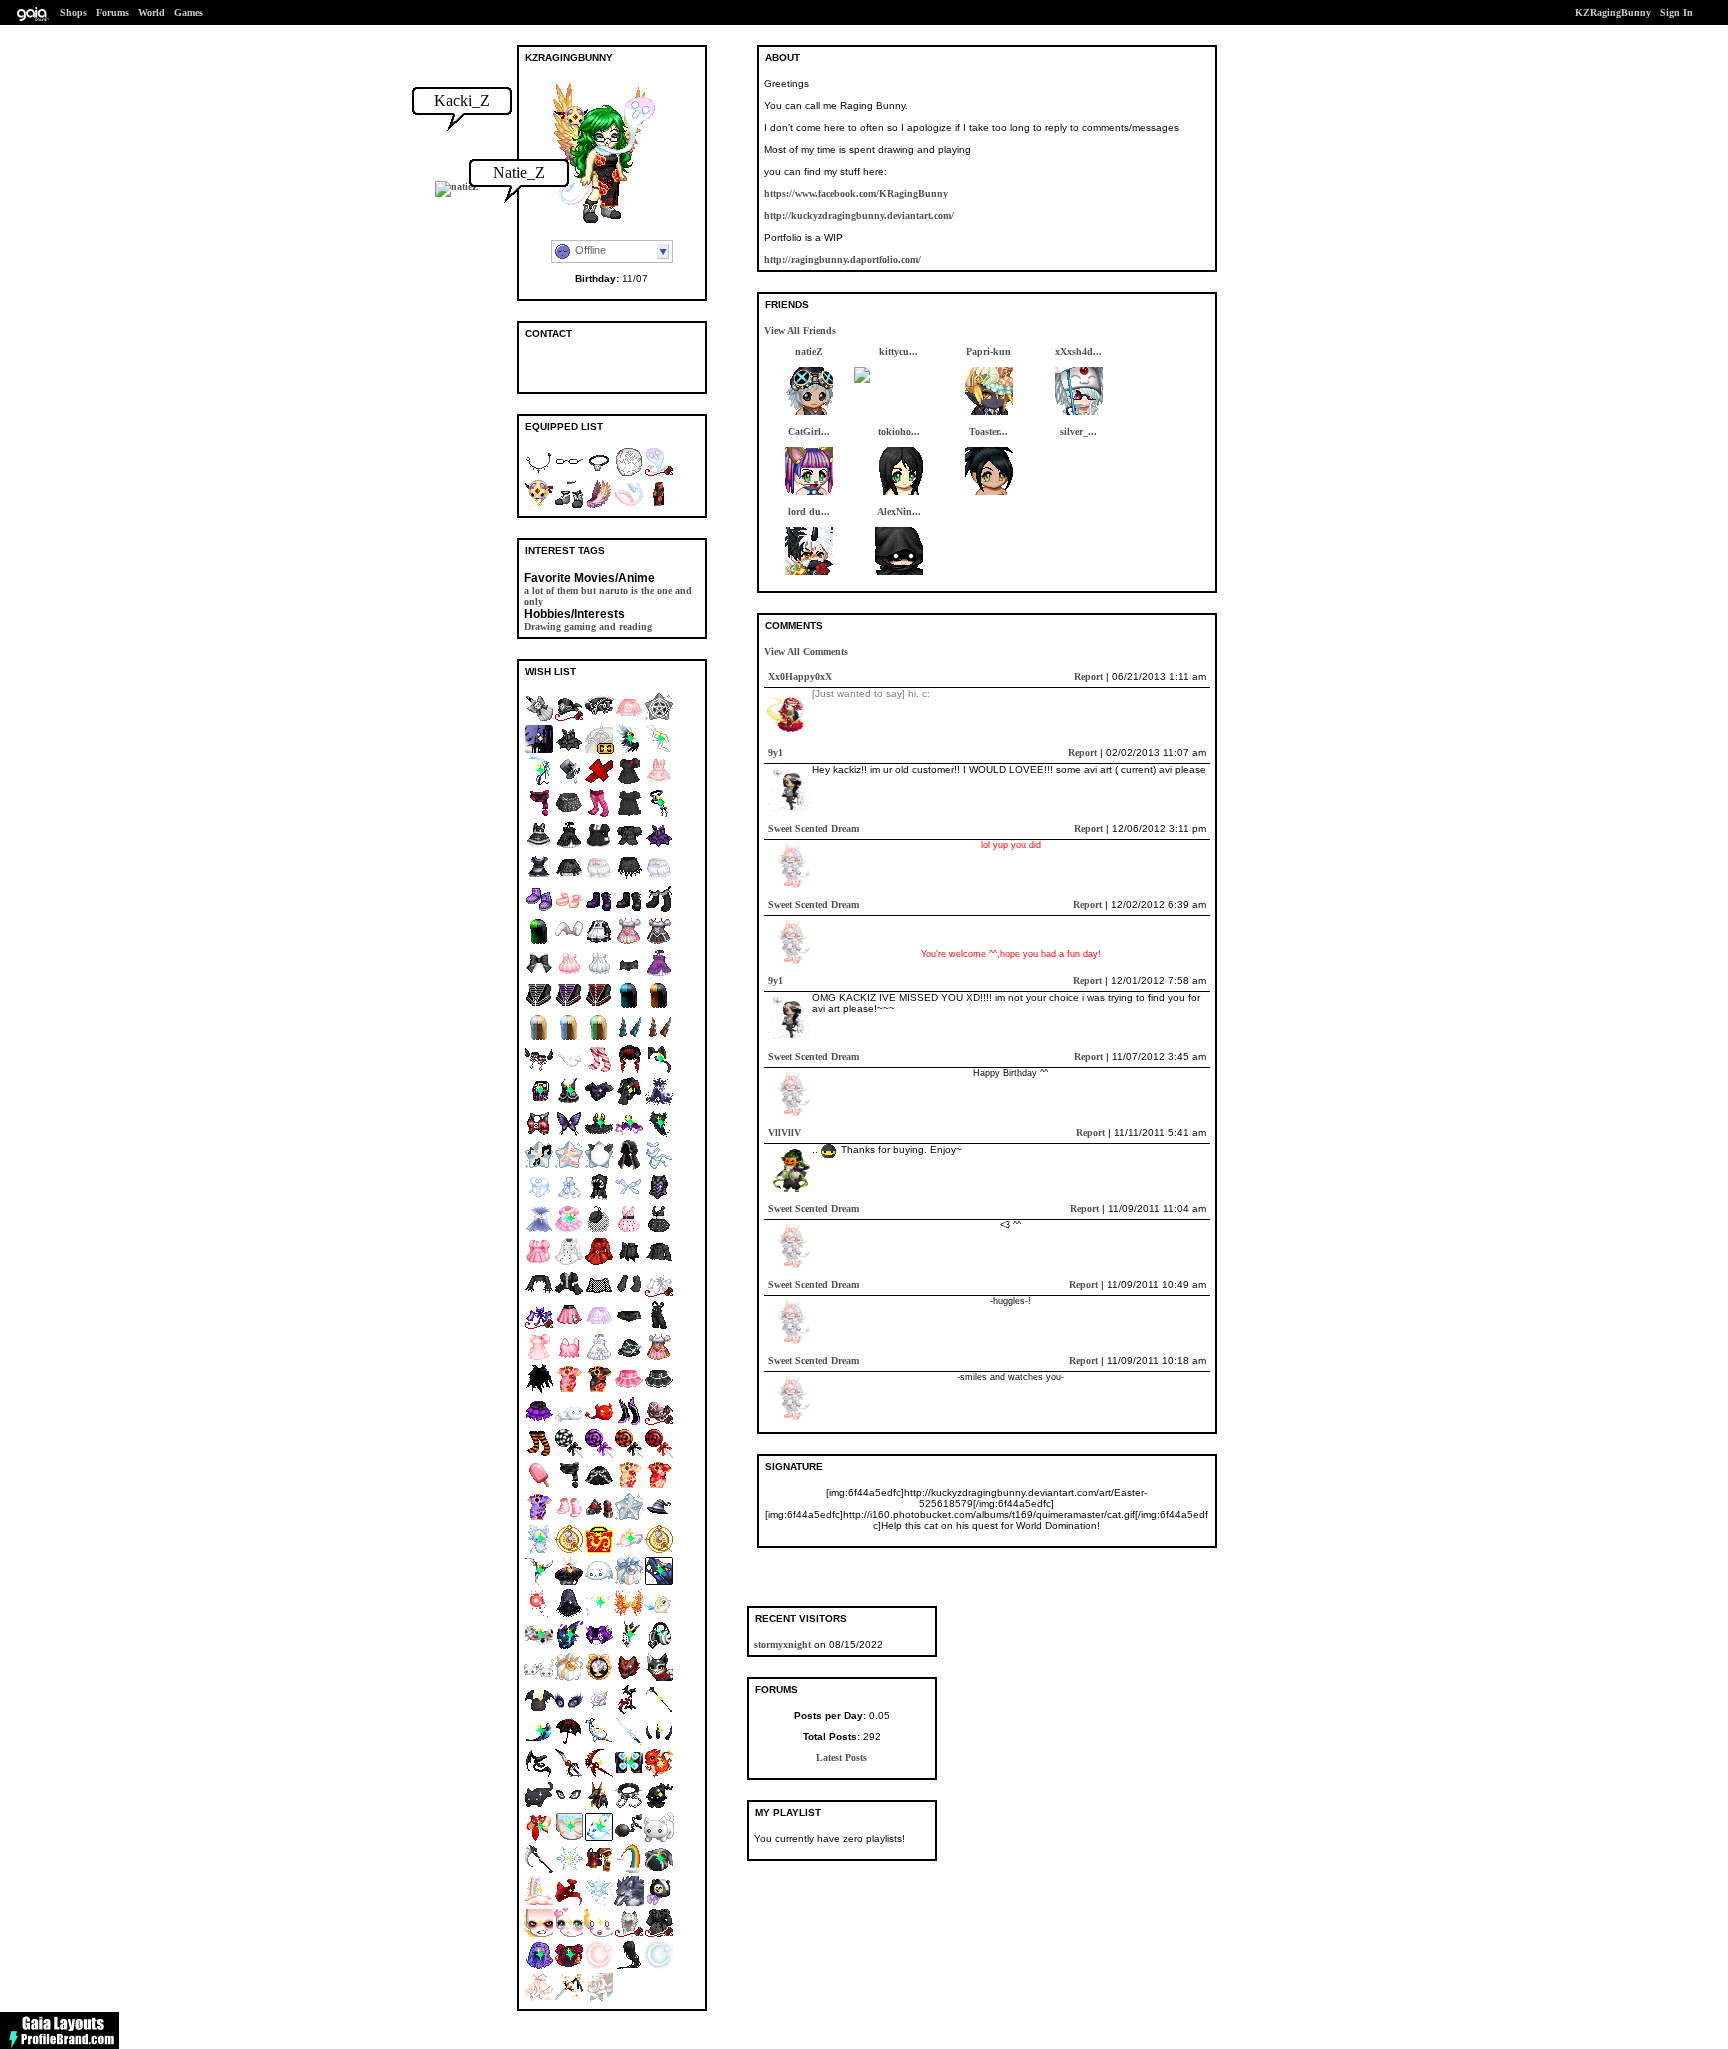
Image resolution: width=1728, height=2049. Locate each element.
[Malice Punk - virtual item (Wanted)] (629, 1102)
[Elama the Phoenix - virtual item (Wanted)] (659, 1614)
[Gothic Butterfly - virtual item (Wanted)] (569, 1134)
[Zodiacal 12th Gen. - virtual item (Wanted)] (569, 1550)
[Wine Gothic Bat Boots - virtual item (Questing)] (599, 910)
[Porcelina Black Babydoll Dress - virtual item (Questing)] (629, 814)
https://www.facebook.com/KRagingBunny (856, 193)
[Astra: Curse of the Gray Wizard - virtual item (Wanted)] (659, 718)
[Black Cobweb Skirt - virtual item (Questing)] (629, 878)
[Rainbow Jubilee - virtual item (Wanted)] (539, 1902)
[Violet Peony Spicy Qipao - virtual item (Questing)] (539, 1518)
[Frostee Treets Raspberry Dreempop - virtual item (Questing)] (539, 1486)
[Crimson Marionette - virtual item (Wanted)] (599, 782)
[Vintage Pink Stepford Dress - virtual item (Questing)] (629, 1230)
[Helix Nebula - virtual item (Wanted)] (569, 1838)
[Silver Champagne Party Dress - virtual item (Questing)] (599, 974)
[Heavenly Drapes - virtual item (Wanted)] (659, 1166)
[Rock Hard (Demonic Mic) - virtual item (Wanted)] (629, 1710)
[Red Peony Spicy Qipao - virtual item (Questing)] (659, 1486)
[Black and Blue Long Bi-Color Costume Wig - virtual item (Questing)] (629, 1006)
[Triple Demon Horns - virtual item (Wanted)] (659, 1742)
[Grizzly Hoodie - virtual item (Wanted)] (599, 1198)
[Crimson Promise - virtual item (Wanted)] (539, 1134)
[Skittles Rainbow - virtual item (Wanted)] (629, 1870)
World (151, 12)
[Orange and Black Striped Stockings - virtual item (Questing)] (539, 1454)
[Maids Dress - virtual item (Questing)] (539, 878)
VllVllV (784, 1132)
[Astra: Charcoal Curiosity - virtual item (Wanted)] (599, 1166)
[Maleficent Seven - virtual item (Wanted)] (599, 1646)
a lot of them (551, 590)
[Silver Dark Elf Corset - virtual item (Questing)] (539, 1006)
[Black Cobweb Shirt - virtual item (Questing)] (539, 1294)
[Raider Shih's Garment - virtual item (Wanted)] (569, 1102)
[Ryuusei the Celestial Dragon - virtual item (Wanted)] (659, 1582)
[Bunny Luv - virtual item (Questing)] (569, 942)
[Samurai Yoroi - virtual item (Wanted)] (599, 1870)
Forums (112, 12)
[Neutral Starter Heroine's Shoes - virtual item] (569, 505)
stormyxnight (782, 1644)
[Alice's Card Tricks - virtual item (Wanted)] (539, 1646)
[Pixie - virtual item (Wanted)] (599, 1902)
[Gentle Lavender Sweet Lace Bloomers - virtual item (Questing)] (659, 878)
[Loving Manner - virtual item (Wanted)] (569, 1934)
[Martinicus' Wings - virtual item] (599, 505)
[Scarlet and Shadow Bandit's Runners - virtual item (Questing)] (599, 1518)
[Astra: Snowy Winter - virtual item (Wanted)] (629, 1518)
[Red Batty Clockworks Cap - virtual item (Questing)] (659, 1422)
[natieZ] (457, 186)
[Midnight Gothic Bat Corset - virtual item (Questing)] (629, 1262)
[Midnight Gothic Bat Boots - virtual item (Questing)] (629, 910)
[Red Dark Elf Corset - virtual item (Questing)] (599, 1006)
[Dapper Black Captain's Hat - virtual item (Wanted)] (569, 718)
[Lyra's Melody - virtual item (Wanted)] (539, 1966)
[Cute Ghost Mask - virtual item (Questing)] (569, 1422)
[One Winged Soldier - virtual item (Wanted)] (629, 750)
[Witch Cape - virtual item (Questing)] (539, 1390)
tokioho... (899, 431)
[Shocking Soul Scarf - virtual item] (659, 473)
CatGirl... (809, 431)
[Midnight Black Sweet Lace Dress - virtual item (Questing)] (539, 846)
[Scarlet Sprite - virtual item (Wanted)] (539, 1614)
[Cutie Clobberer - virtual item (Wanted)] (569, 1230)
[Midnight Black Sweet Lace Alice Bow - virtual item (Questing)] (539, 974)
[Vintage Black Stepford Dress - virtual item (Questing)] (659, 1230)
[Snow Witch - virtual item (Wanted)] (539, 1230)
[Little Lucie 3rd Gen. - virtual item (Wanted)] (599, 1678)
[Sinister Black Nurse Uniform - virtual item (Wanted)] (629, 782)
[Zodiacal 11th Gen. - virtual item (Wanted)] (659, 1550)
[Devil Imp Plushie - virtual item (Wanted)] (539, 1710)
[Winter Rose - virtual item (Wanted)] (599, 1710)
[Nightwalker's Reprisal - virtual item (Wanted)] (599, 1774)
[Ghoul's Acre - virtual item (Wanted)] (539, 750)
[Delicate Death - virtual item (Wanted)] (539, 782)
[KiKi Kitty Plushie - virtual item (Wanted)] (659, 1838)
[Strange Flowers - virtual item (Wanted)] (569, 1966)
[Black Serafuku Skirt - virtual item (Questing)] (659, 1390)
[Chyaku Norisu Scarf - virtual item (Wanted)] (569, 1902)
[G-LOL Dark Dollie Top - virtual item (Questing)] (569, 1294)
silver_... (1078, 431)
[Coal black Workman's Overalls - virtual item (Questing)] (659, 1326)
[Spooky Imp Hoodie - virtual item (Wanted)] (659, 1806)
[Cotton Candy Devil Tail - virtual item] (629, 505)
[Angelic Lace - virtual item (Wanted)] (539, 1198)
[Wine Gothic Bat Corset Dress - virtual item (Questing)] (659, 846)
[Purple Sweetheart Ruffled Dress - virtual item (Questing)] (659, 974)
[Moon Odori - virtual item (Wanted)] (539, 1998)
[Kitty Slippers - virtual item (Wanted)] (539, 1678)
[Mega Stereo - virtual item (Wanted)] (629, 1774)
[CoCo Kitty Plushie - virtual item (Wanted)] (539, 1806)
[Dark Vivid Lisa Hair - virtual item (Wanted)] (629, 1966)
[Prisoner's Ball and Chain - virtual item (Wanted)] (629, 1838)
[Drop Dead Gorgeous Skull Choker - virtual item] (599, 473)
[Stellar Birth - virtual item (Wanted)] (629, 1550)
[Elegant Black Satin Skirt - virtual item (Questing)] (599, 1486)
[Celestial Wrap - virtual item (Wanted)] (659, 1102)
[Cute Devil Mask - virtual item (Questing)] (599, 1422)
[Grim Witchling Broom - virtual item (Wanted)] (539, 718)
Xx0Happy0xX (800, 676)
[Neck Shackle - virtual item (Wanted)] (629, 1806)
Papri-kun (988, 351)
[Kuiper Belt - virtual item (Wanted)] (569, 1646)
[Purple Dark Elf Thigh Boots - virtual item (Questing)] (629, 1422)
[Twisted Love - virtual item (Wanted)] (539, 1102)
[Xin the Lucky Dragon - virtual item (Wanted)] (659, 1774)
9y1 (775, 752)
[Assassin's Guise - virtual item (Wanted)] (629, 1166)
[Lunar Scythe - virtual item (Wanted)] (539, 1870)
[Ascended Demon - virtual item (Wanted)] (569, 1070)
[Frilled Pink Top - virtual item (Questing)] (569, 1358)
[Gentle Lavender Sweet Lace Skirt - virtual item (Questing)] (599, 1326)
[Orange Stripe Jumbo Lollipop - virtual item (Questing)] (629, 1454)
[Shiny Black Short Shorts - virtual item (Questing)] (629, 1326)
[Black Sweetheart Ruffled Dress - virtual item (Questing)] (569, 846)
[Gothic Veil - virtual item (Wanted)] (569, 1614)
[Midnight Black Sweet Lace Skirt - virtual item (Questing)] (569, 878)
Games (188, 12)
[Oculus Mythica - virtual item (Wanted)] (569, 1710)
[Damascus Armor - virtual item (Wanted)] (599, 1102)
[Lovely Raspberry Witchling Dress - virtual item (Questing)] (659, 1358)
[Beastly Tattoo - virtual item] (629, 473)
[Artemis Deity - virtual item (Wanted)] (599, 1966)
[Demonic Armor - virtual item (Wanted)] (659, 1198)
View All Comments (806, 651)
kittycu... (898, 351)
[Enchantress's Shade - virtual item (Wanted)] (629, 1134)
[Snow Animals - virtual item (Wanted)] (599, 1838)
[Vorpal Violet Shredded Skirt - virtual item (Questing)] (539, 1422)
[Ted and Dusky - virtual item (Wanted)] (659, 1870)
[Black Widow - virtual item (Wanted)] (569, 1742)
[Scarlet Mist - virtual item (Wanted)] (629, 1070)
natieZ (809, 351)
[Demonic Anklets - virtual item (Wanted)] (539, 1070)
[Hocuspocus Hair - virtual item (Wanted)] (659, 1134)
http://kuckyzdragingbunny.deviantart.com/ (859, 215)
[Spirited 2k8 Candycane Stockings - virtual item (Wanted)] (599, 1070)
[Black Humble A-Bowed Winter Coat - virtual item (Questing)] (659, 1934)
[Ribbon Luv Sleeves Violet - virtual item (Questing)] (539, 1326)
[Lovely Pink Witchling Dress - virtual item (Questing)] (629, 942)
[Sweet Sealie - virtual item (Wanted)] (599, 1582)
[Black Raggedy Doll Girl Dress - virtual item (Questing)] (599, 942)
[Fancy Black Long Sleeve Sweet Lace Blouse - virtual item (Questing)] (659, 1262)
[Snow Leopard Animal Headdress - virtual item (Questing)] (629, 1934)
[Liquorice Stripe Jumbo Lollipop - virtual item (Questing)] (569, 1454)
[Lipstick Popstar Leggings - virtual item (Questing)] (599, 814)
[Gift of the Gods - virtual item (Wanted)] (599, 1806)
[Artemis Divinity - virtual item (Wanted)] (659, 1966)
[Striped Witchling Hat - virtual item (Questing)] (659, 1518)
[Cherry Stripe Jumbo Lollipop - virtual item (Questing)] (659, 1454)
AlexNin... (899, 511)
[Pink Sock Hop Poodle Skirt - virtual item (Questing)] (569, 1326)
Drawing (542, 626)
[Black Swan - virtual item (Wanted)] (599, 1134)
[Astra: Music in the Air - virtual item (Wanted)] (539, 1166)
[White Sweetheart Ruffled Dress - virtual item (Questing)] (599, 1358)
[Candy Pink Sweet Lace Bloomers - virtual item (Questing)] (599, 878)
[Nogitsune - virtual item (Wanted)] (629, 1678)
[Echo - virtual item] (539, 505)
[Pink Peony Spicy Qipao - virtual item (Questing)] (569, 1390)
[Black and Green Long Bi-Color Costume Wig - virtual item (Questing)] (539, 942)
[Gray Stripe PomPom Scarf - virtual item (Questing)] (569, 1486)
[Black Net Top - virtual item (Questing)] (599, 1294)
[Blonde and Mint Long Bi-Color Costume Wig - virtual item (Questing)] (599, 1038)
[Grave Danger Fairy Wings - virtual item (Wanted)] (629, 1198)
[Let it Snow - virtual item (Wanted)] (569, 1870)
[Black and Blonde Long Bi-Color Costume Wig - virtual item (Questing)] (659, 1006)
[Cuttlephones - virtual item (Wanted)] (659, 1646)
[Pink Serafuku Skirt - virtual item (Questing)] (629, 1390)
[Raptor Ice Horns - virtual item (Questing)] (629, 1038)
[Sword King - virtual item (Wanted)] (629, 1646)
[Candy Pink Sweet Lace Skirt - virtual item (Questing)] (629, 718)
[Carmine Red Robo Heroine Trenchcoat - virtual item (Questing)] (599, 1262)
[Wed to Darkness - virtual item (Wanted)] (569, 1582)
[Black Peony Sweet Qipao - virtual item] (659, 505)
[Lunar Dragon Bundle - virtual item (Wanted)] (599, 1550)
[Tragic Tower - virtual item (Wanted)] (659, 750)
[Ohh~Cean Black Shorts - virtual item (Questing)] (629, 974)
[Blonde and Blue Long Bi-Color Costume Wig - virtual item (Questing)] (569, 1038)
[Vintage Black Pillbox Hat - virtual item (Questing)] (599, 1230)
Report (1088, 676)
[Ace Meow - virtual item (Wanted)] (659, 1678)
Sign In (1676, 12)
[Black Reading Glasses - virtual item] (569, 473)
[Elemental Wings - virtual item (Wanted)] (629, 1614)
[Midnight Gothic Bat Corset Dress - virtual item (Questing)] (569, 750)
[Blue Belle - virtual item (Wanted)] (629, 1582)
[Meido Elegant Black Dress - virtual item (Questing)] (599, 846)
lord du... (809, 511)
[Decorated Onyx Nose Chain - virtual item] (539, 473)
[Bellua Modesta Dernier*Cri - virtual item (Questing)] (599, 750)
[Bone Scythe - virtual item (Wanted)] (659, 1710)
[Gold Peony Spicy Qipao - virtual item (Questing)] (629, 1486)
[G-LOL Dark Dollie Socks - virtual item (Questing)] (659, 910)
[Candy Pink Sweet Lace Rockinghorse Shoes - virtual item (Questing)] (569, 910)
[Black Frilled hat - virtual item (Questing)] (599, 718)
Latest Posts (841, 1757)
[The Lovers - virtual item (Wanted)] (569, 782)
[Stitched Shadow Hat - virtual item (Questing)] (629, 1358)
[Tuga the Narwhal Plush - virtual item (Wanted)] (599, 1742)
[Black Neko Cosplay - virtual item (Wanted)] (659, 1070)
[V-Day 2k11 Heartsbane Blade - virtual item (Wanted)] (569, 1774)
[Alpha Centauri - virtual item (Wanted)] (599, 1614)
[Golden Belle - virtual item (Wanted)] (569, 1678)
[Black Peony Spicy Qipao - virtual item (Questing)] (599, 1390)
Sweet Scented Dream (813, 828)
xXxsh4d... (1078, 351)
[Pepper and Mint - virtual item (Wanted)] (539, 1838)
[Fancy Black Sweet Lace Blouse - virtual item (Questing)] (629, 846)
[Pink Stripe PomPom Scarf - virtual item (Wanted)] (539, 814)
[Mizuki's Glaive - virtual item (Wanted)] (539, 1582)
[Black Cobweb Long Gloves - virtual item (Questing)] (629, 1294)
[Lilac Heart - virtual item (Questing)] (569, 1998)
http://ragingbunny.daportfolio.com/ (842, 259)
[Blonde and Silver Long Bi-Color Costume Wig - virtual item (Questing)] (539, 1038)
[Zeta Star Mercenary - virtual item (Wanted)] (539, 1742)
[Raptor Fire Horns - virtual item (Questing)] (659, 1038)
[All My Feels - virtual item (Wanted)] (599, 1934)
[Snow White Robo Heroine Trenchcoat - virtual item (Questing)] (569, 1262)
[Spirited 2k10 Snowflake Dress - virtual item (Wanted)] (569, 1198)
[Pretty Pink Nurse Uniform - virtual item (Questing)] (539, 1358)
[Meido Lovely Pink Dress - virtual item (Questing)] (539, 1262)
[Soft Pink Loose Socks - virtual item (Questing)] (569, 1518)
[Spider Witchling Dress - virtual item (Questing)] (659, 942)
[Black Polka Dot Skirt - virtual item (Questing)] (569, 814)
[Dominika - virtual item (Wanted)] (659, 814)
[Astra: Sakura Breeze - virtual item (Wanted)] (569, 1166)
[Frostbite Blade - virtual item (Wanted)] (629, 1742)
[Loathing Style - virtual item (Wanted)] (539, 1934)
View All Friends (800, 330)
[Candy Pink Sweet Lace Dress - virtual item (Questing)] (659, 782)
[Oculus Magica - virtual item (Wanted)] (569, 1806)
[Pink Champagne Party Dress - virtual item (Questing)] (569, 974)
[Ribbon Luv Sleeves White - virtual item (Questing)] (659, 1294)
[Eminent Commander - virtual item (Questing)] (599, 1998)
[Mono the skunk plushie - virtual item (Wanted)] (659, 1902)
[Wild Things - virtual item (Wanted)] (629, 1902)
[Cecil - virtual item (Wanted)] (539, 1550)
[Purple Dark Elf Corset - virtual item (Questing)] (569, 1006)
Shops (73, 12)
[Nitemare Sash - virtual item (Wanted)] (539, 1774)
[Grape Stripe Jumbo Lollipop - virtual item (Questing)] (599, 1454)
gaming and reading (608, 626)
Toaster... (988, 431)
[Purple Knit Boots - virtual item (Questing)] (539, 910)
